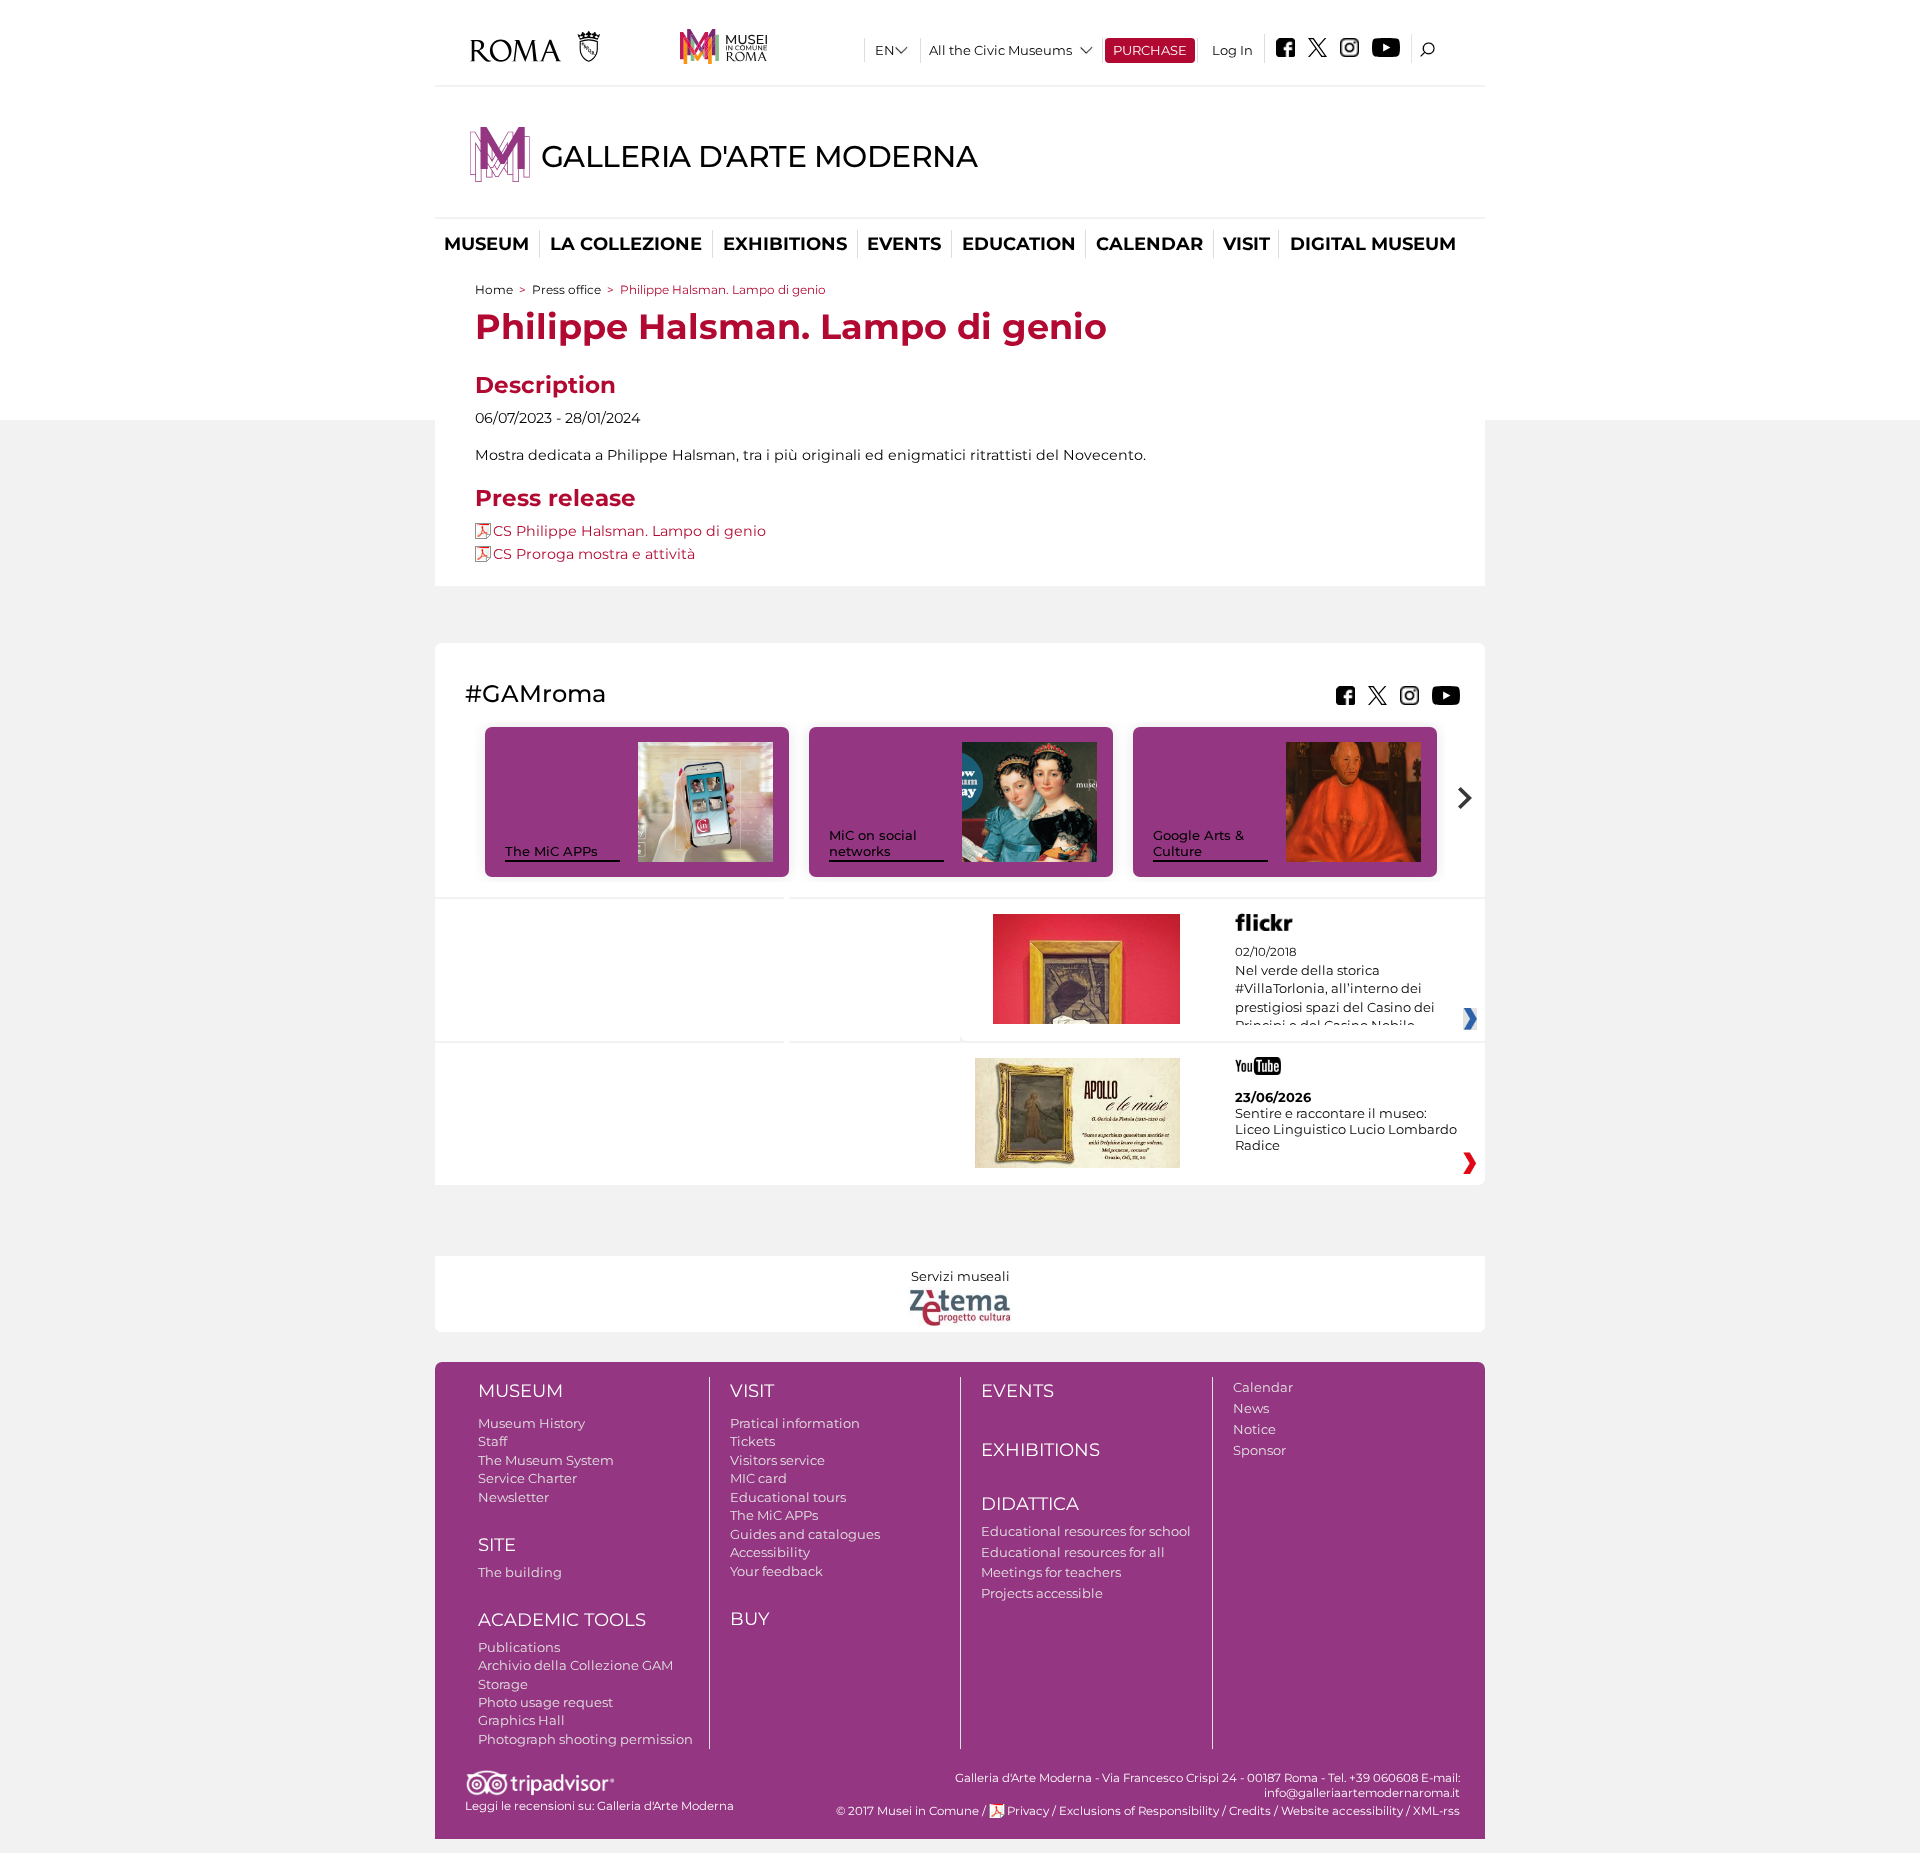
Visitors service (777, 1460)
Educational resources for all (1073, 1552)
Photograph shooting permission (585, 1739)
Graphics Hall (521, 1720)
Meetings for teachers (1051, 1572)
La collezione (626, 244)
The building (520, 1572)
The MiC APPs (551, 851)
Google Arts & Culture (1198, 843)
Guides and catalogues (805, 1534)
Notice (1254, 1429)
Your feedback (776, 1571)
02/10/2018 (1335, 989)
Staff (492, 1441)
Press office (566, 289)
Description (545, 385)
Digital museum (1373, 244)
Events (904, 244)
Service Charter (527, 1478)
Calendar (1149, 244)
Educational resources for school (1086, 1531)
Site (497, 1545)
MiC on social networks (873, 843)
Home (494, 289)
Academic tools (562, 1620)
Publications (519, 1647)
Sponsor (1259, 1450)
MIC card (758, 1478)
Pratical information (795, 1423)
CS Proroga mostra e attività (594, 554)
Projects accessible (1042, 1593)
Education (1019, 244)
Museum (486, 244)
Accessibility (770, 1552)
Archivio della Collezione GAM (575, 1665)
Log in (1232, 50)
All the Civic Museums (1000, 50)
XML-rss (1436, 1811)
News (1251, 1408)
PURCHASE (1150, 50)
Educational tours (788, 1497)
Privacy (1028, 1811)
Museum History (531, 1423)
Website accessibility (1342, 1811)
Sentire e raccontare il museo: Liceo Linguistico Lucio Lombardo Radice (1346, 1129)
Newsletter (513, 1497)
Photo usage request (545, 1702)
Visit (1246, 244)
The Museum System (546, 1460)
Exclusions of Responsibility (1139, 1811)
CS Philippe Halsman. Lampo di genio (629, 531)
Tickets (752, 1441)
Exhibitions (785, 244)
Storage (503, 1684)
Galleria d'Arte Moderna (759, 156)
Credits (1250, 1811)
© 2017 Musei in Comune (907, 1811)
